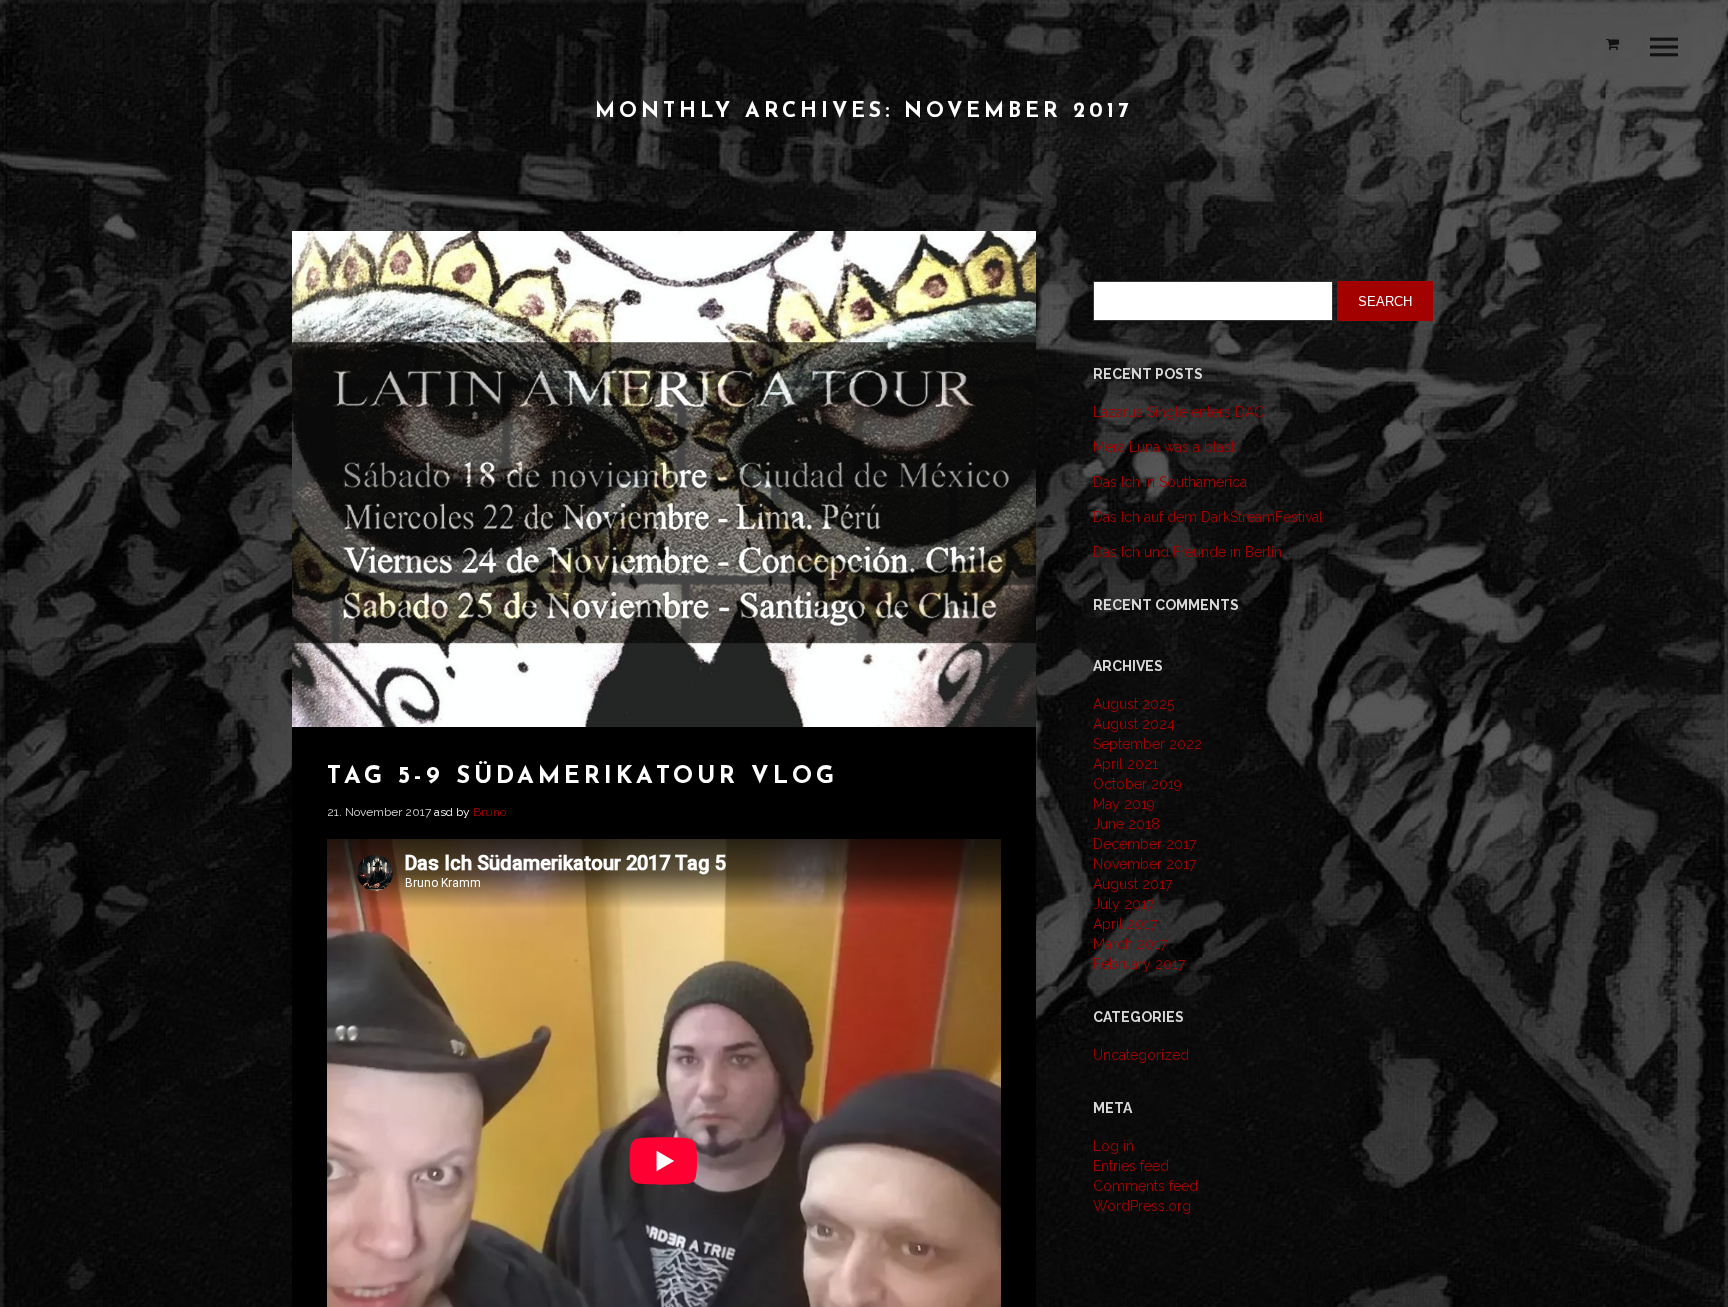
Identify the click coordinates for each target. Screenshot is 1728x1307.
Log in (1113, 1146)
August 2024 (1134, 724)
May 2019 (1124, 804)
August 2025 (1133, 704)
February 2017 (1139, 964)
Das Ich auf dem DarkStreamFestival (1208, 517)
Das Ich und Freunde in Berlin (1187, 552)
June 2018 (1126, 824)
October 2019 (1137, 784)
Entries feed (1131, 1166)
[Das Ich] (95, 62)
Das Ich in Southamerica (1170, 482)
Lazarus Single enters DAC (1178, 412)
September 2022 (1147, 744)
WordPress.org (1142, 1206)
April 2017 (1125, 924)
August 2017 (1132, 884)
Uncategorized (1141, 1055)
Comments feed (1145, 1186)
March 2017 (1130, 944)
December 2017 (1144, 844)
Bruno (489, 812)
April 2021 (1125, 764)
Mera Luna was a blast (1164, 447)
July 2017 (1123, 904)
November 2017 (1144, 864)
